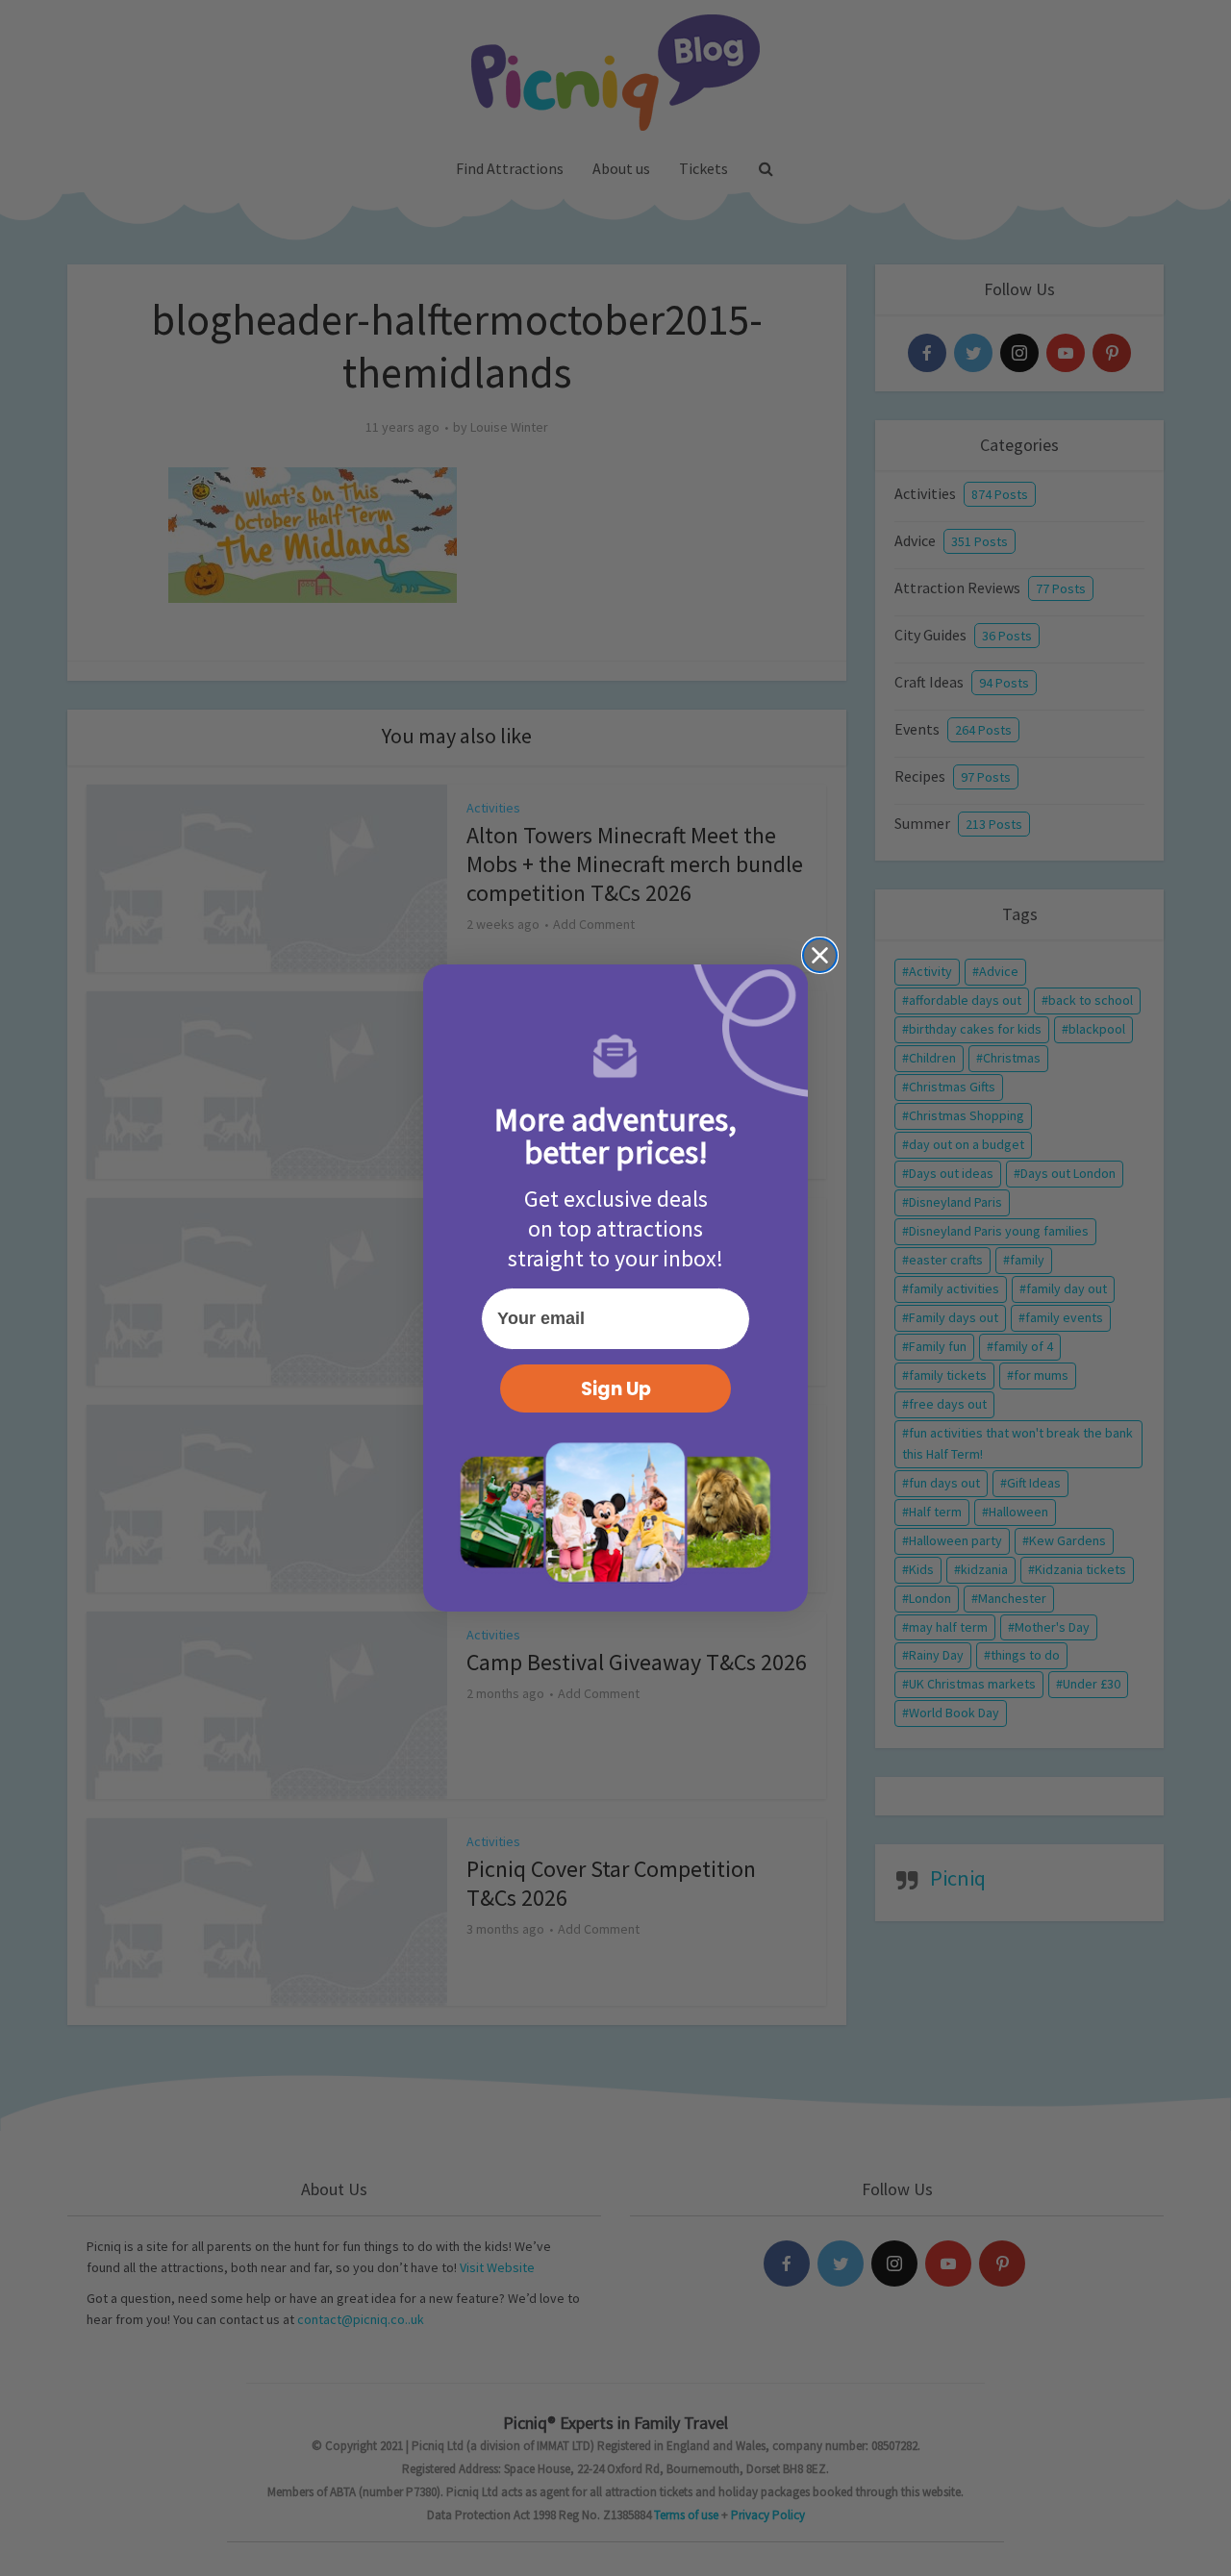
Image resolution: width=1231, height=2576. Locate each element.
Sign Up (616, 1389)
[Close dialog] (820, 955)
